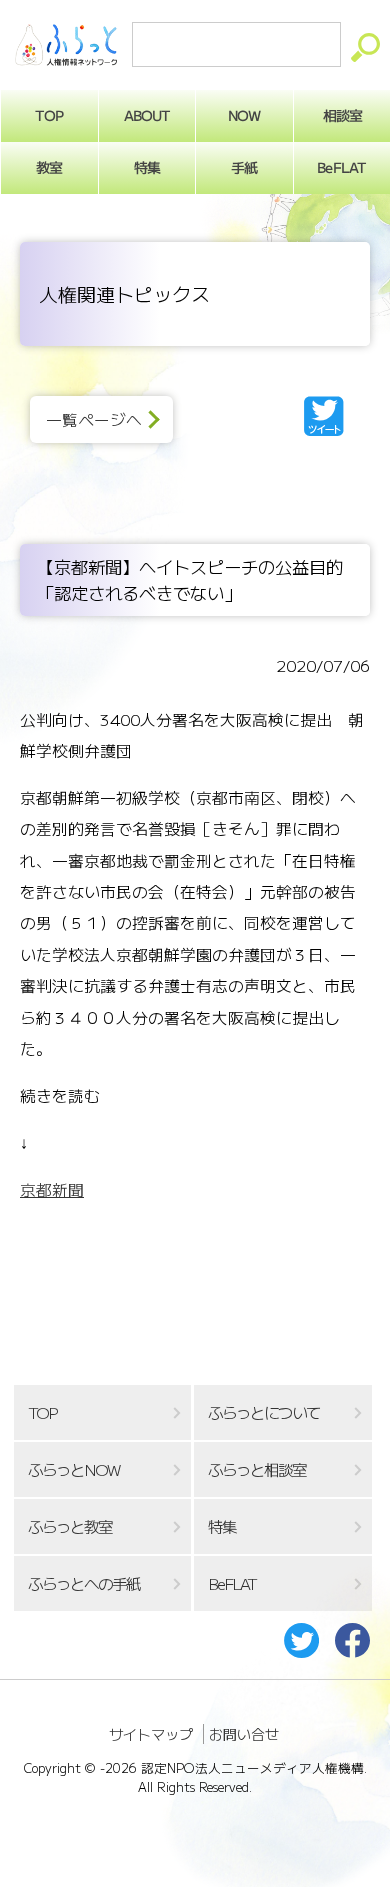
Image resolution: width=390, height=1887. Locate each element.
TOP (49, 115)
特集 (147, 167)
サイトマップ (151, 1734)
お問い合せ (244, 1734)
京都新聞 (52, 1189)
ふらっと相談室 (257, 1469)
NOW (244, 115)
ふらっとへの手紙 (84, 1583)
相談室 (341, 115)
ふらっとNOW (73, 1469)
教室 (49, 167)
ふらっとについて (264, 1412)
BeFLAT (342, 167)
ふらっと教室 (70, 1526)
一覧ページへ (94, 419)
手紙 (244, 167)
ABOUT (146, 115)
